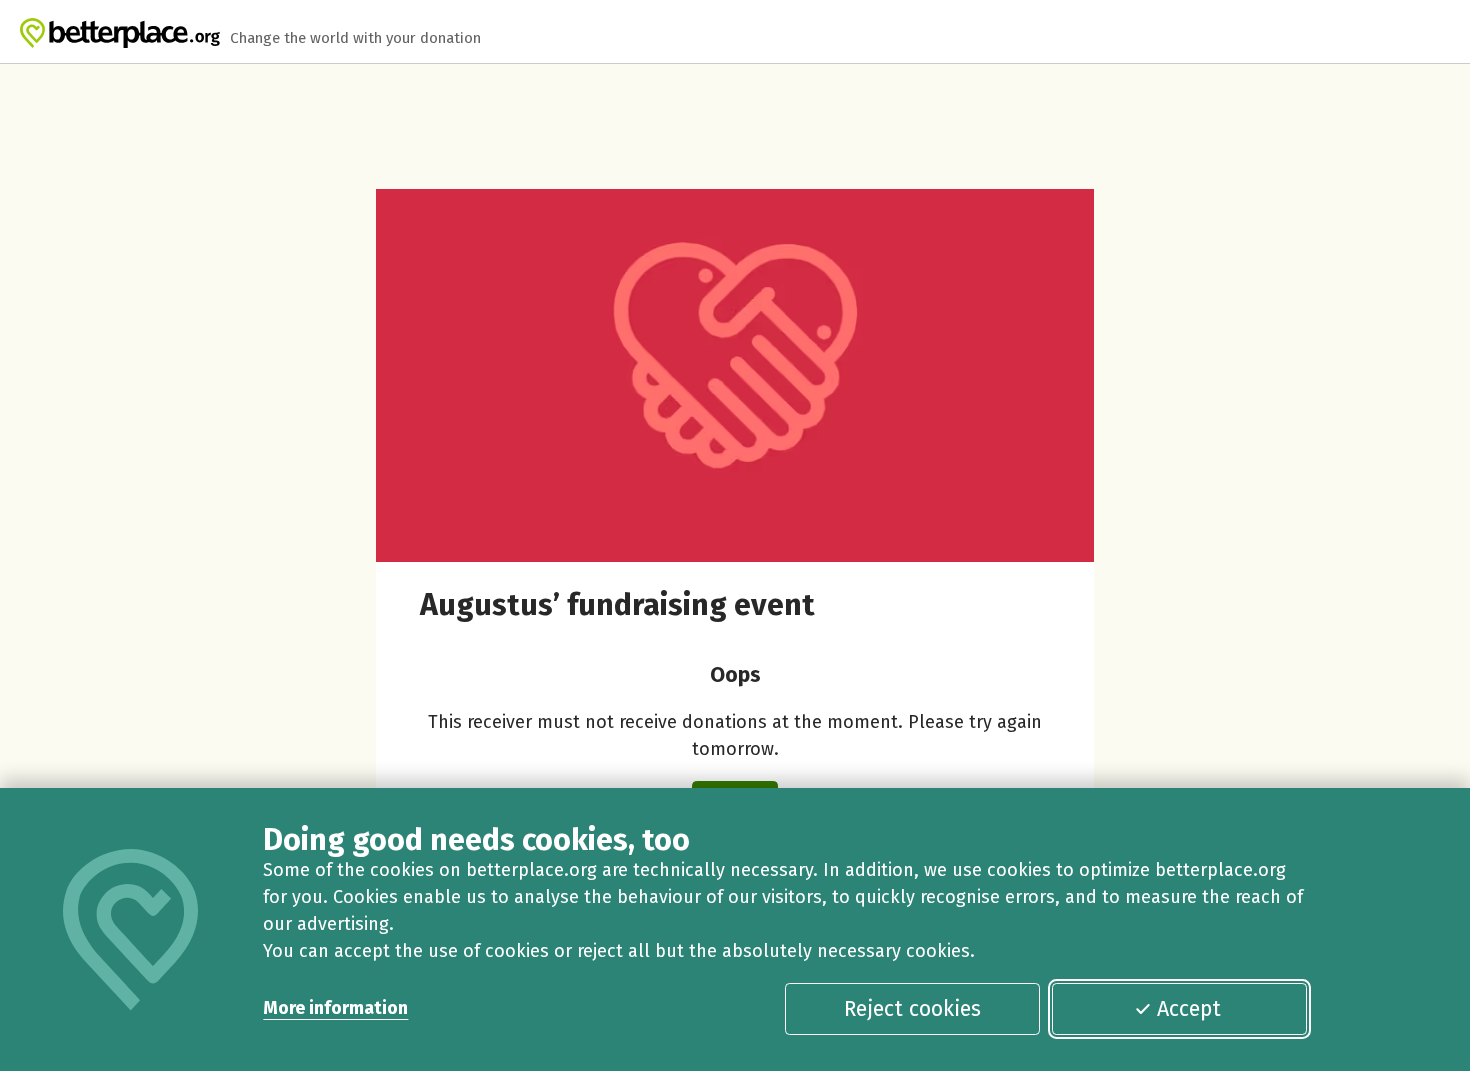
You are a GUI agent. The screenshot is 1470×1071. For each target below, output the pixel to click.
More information (335, 1008)
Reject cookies (912, 1009)
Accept (1189, 1009)
